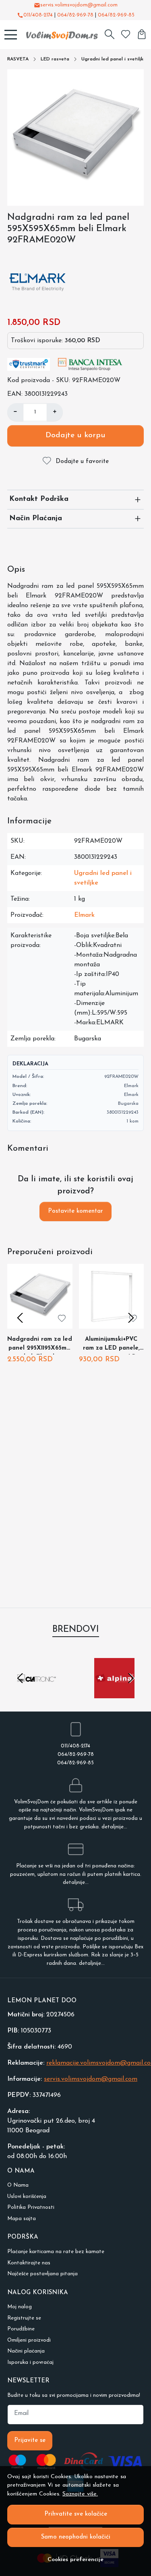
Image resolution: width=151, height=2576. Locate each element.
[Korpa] (142, 35)
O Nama (18, 2185)
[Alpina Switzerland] (115, 1693)
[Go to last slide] (20, 1678)
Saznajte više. (80, 2494)
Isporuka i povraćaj (30, 2362)
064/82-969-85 (116, 15)
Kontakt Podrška (39, 499)
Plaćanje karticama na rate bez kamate (56, 2252)
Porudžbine (21, 2329)
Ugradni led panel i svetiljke (114, 59)
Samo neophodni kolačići (76, 2537)
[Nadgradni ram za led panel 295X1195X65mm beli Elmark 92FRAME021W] (40, 1296)
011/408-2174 (38, 15)
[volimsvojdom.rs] (60, 35)
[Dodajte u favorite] (62, 1318)
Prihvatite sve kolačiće (76, 2514)
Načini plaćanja (26, 2351)
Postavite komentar (75, 1211)
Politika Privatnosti (31, 2207)
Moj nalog (20, 2307)
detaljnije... (114, 1827)
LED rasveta (55, 59)
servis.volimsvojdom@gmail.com (79, 5)
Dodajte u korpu (75, 435)
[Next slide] (131, 1318)
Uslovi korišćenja (27, 2197)
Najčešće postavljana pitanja (42, 2274)
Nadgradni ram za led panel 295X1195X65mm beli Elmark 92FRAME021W (40, 1345)
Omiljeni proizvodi (29, 2340)
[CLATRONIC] (37, 1693)
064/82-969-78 (75, 15)
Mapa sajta (22, 2219)
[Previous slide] (20, 1318)
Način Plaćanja (36, 519)
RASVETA (18, 59)
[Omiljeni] (126, 35)
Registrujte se (24, 2318)
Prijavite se (30, 2441)
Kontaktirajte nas (29, 2263)
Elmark (84, 915)
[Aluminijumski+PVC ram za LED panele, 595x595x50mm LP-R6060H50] (112, 1296)
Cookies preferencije (75, 2560)
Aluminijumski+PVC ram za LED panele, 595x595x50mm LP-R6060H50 (111, 1345)
